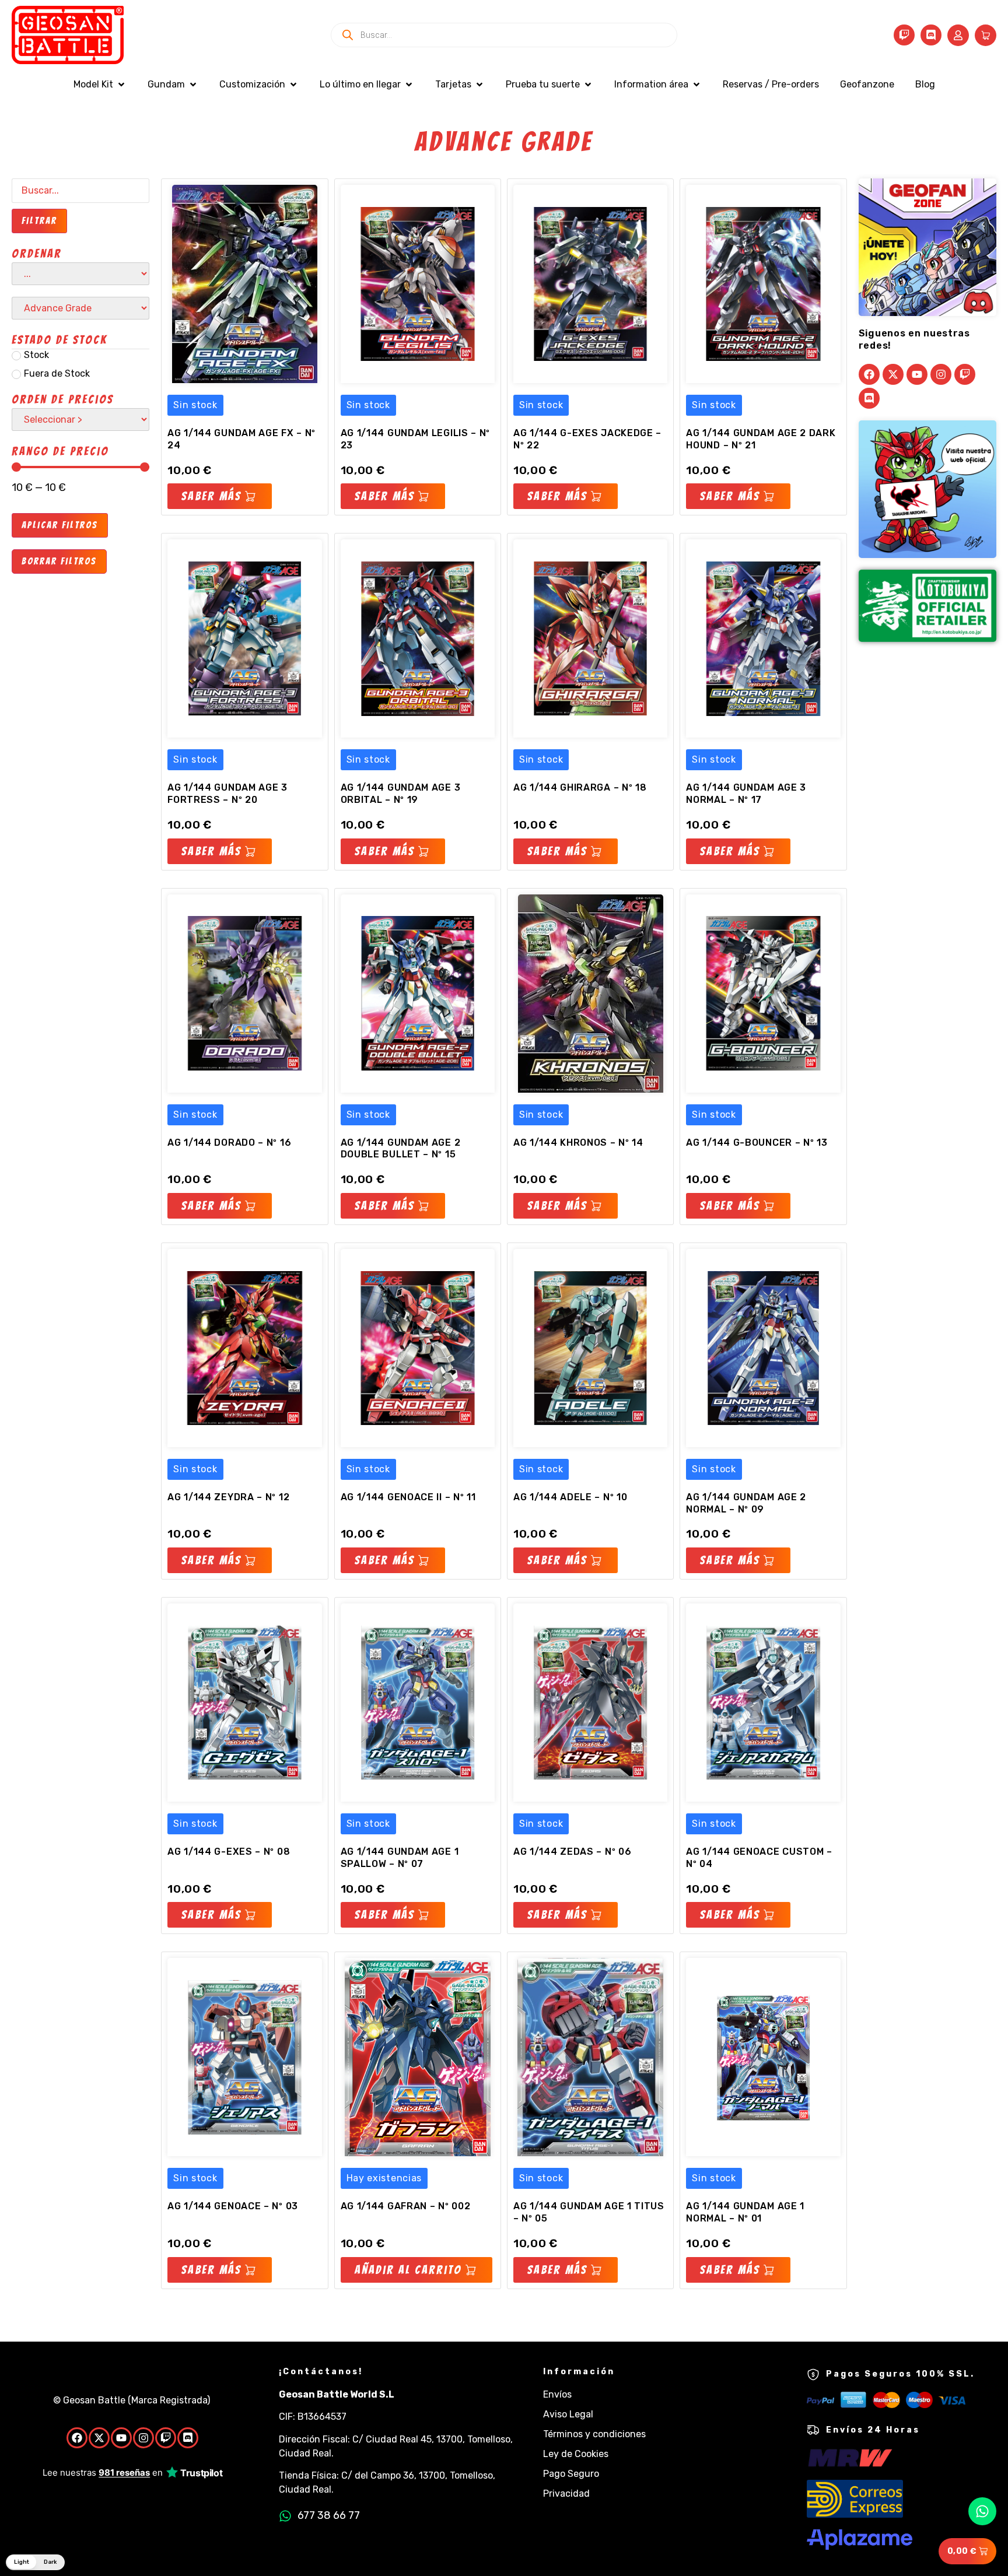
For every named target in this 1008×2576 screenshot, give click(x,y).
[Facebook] (869, 374)
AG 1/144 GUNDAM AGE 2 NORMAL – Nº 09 (746, 1503)
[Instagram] (941, 374)
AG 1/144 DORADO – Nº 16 (229, 1143)
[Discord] (931, 35)
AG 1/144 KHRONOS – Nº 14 (578, 1143)
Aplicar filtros (60, 525)
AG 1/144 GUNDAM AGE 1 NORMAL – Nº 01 (745, 2212)
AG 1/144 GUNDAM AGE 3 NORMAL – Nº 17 (746, 794)
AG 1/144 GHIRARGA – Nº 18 (580, 787)
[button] (100, 85)
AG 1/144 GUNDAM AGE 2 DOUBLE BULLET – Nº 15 (401, 1149)
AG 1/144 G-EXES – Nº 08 (229, 1852)
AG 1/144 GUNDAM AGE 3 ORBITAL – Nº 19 (401, 794)
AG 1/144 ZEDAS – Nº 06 (572, 1852)
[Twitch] (904, 35)
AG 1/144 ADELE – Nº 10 (570, 1497)
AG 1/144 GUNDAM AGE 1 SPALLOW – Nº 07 (400, 1858)
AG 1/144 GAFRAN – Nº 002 (406, 2206)
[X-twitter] (893, 374)
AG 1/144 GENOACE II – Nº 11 (408, 1497)
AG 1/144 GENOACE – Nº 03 (233, 2206)
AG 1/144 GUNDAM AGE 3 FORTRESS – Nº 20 (228, 794)
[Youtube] (917, 374)
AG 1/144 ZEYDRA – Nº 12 (228, 1497)
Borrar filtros (59, 561)
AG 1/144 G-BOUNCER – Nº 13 (757, 1143)
